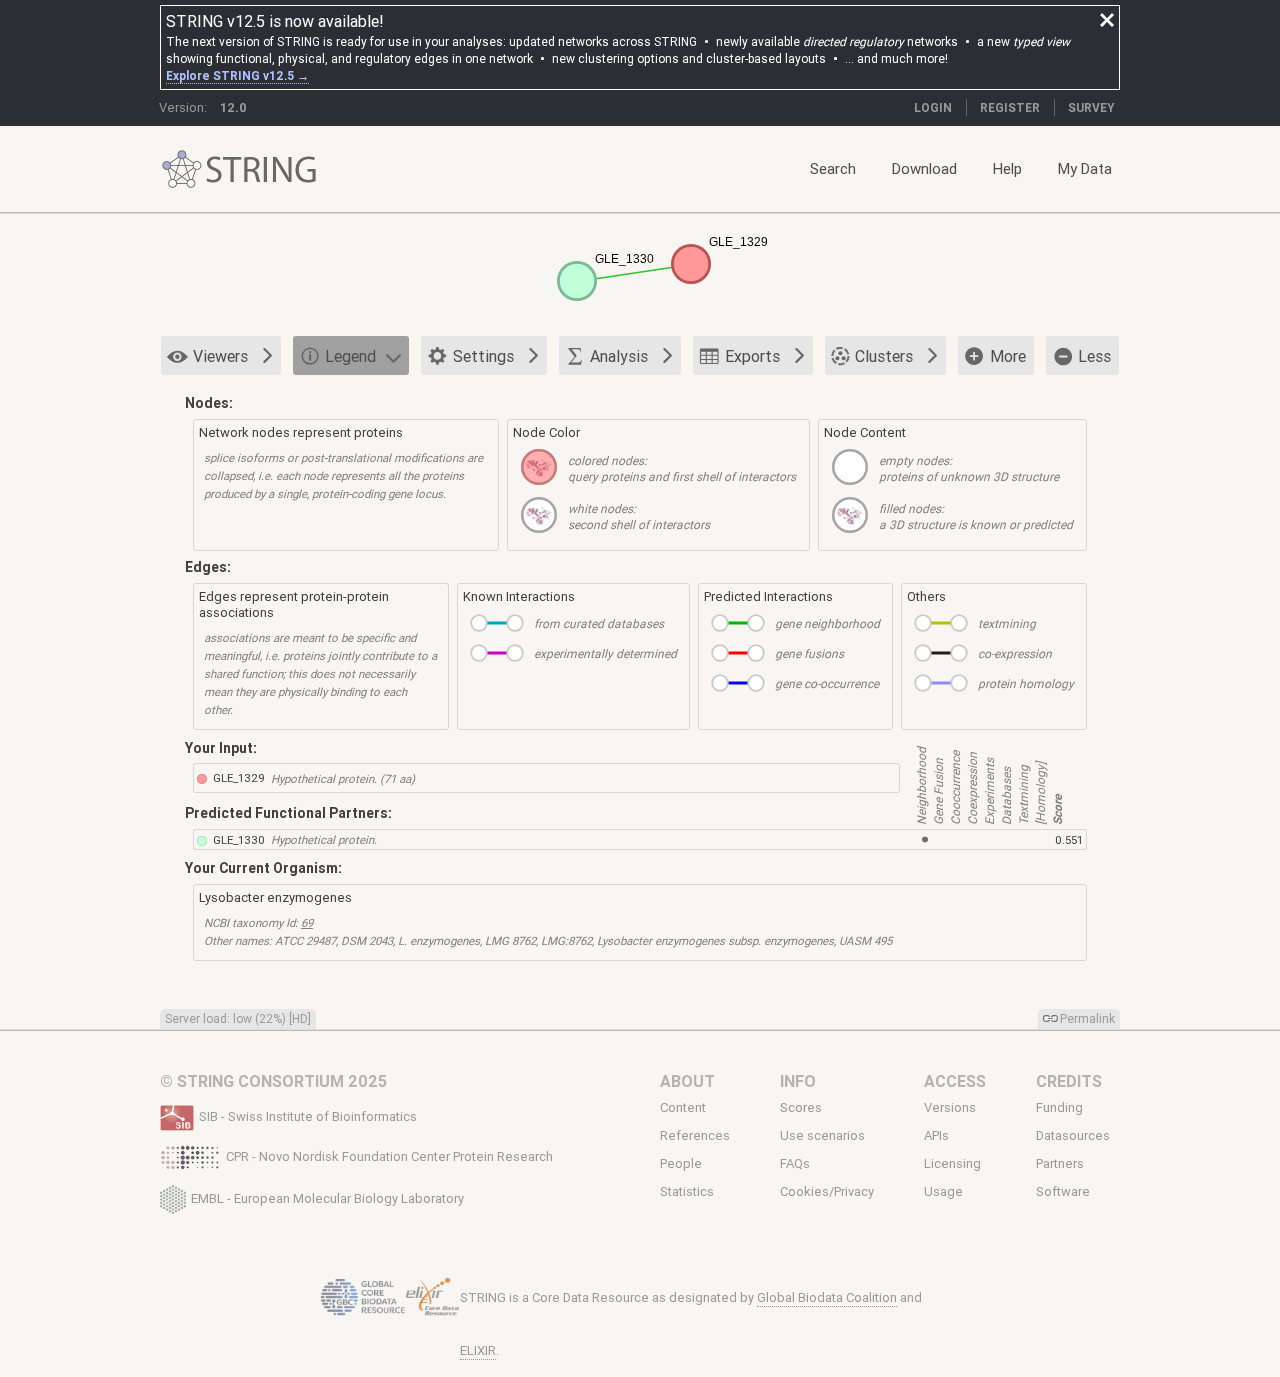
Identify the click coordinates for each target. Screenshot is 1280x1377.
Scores (801, 1107)
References (695, 1136)
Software (1063, 1192)
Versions (950, 1107)
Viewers (220, 356)
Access (955, 1081)
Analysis (619, 356)
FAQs (795, 1164)
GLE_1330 (239, 839)
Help (1007, 168)
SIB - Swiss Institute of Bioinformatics (308, 1116)
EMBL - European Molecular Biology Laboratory (327, 1197)
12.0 (233, 107)
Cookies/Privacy (827, 1192)
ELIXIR (478, 1350)
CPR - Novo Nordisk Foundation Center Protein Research (389, 1156)
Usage (943, 1192)
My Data (1085, 168)
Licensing (952, 1164)
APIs (936, 1136)
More (1008, 356)
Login (933, 107)
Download (924, 168)
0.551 (1069, 839)
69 (307, 922)
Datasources (1073, 1136)
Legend (350, 356)
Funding (1059, 1107)
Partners (1060, 1164)
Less (1094, 356)
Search (833, 168)
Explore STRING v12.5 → (237, 75)
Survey (1091, 107)
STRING (182, 169)
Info (798, 1081)
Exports (752, 356)
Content (683, 1107)
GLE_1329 (239, 777)
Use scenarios (822, 1136)
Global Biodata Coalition (827, 1297)
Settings (483, 356)
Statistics (687, 1192)
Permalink (1087, 1018)
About (687, 1081)
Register (1010, 107)
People (681, 1164)
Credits (1069, 1081)
